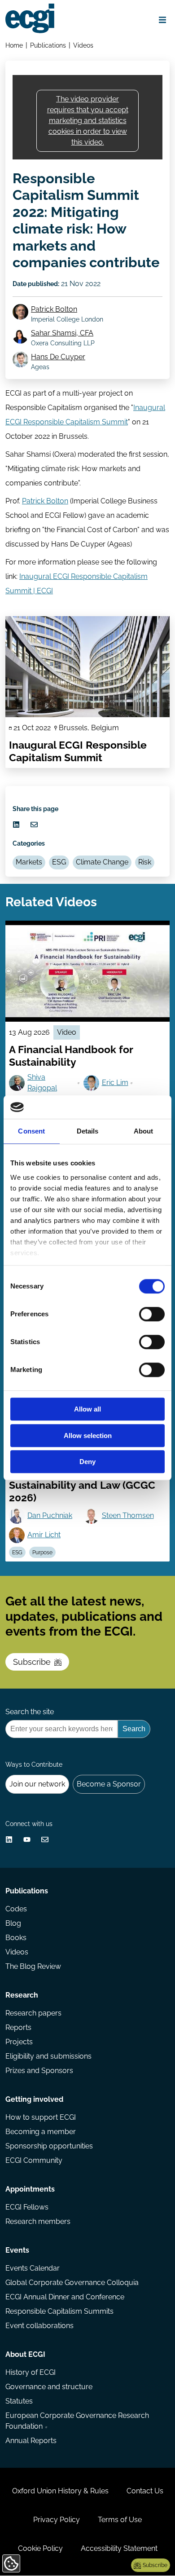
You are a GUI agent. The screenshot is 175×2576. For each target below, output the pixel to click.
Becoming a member (41, 2132)
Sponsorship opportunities (49, 2146)
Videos (83, 45)
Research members (38, 2221)
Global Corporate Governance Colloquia (72, 2283)
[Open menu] (162, 20)
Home (14, 45)
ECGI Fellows (27, 2207)
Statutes (19, 2401)
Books (16, 1938)
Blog (13, 1923)
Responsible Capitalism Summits (59, 2311)
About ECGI (25, 2354)
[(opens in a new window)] (16, 825)
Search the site (30, 1712)
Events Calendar (33, 2268)
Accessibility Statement (119, 2548)
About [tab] (144, 1131)
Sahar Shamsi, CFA (62, 333)
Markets (29, 862)
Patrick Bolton (54, 309)
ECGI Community (34, 2160)
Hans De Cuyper (58, 357)
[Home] (30, 18)
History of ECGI (31, 2372)
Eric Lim (115, 1083)
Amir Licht (44, 1535)
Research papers (33, 2013)
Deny (87, 1462)
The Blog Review (33, 1966)
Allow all (87, 1409)
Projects (19, 2042)
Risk (145, 862)
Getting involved (34, 2099)
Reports (18, 2027)
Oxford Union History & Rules (60, 2491)
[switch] (152, 1314)
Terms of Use (120, 2520)
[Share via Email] (34, 825)
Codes (16, 1909)
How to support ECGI (41, 2117)
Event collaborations (39, 2326)
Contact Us (145, 2491)
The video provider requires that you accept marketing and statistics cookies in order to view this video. (88, 121)
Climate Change (102, 862)
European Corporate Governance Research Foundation (77, 2421)
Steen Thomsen (128, 1515)
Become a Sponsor (109, 1784)
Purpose (42, 1553)
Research (22, 1995)
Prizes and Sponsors (39, 2071)
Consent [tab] (31, 1131)
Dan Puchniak (50, 1515)
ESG (59, 862)
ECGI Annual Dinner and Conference (65, 2297)
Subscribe (32, 1662)
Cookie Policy (40, 2548)
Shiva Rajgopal (42, 1083)
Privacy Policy (57, 2520)
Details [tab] (88, 1131)
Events (17, 2250)
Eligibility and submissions (48, 2056)
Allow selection (88, 1436)
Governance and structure (49, 2387)
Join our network (37, 1784)
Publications (48, 45)
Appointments (30, 2189)
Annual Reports (31, 2441)
